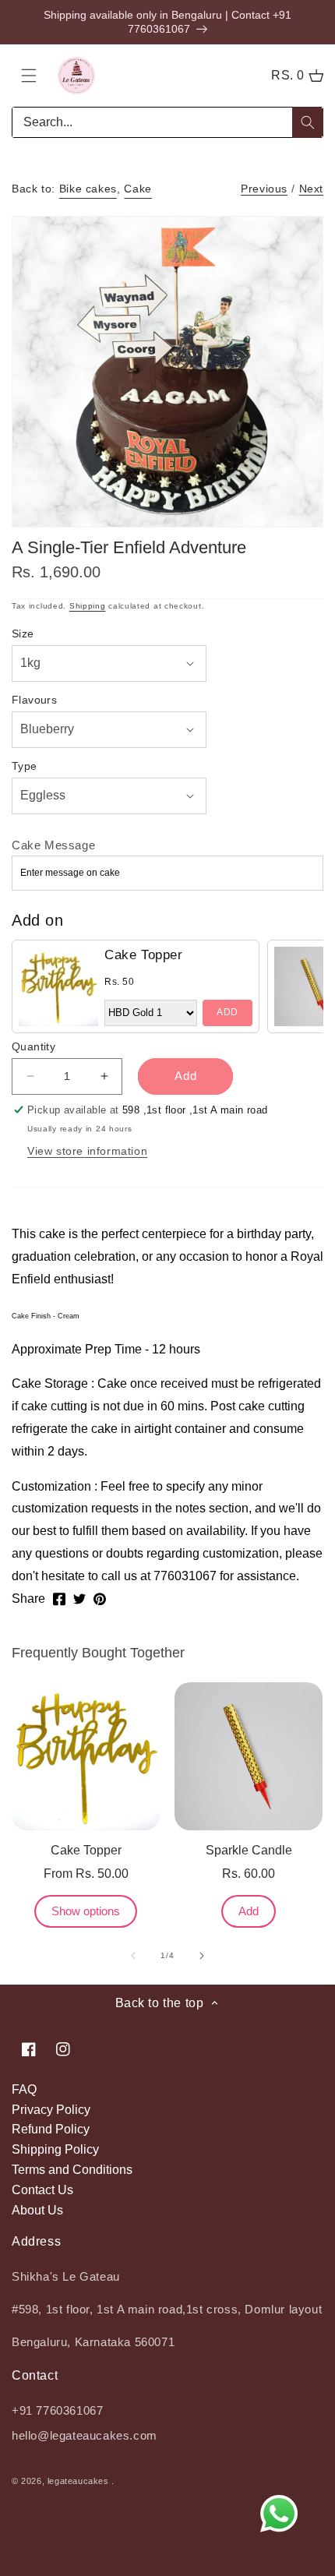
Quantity (33, 1046)
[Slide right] (202, 1956)
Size (23, 633)
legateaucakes (78, 2481)
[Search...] (308, 122)
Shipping (88, 606)
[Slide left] (133, 1956)
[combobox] (167, 122)
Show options (86, 1911)
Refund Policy (51, 2129)
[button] (29, 76)
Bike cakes (88, 189)
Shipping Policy (55, 2149)
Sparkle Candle (249, 1850)
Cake (138, 189)
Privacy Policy (51, 2110)
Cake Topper (144, 955)
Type (25, 766)
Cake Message (53, 845)
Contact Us (42, 2190)
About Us (37, 2210)
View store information (87, 1151)
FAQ (24, 2089)
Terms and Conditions (72, 2170)
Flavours (34, 700)
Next (311, 189)
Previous (264, 189)
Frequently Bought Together (98, 1653)
